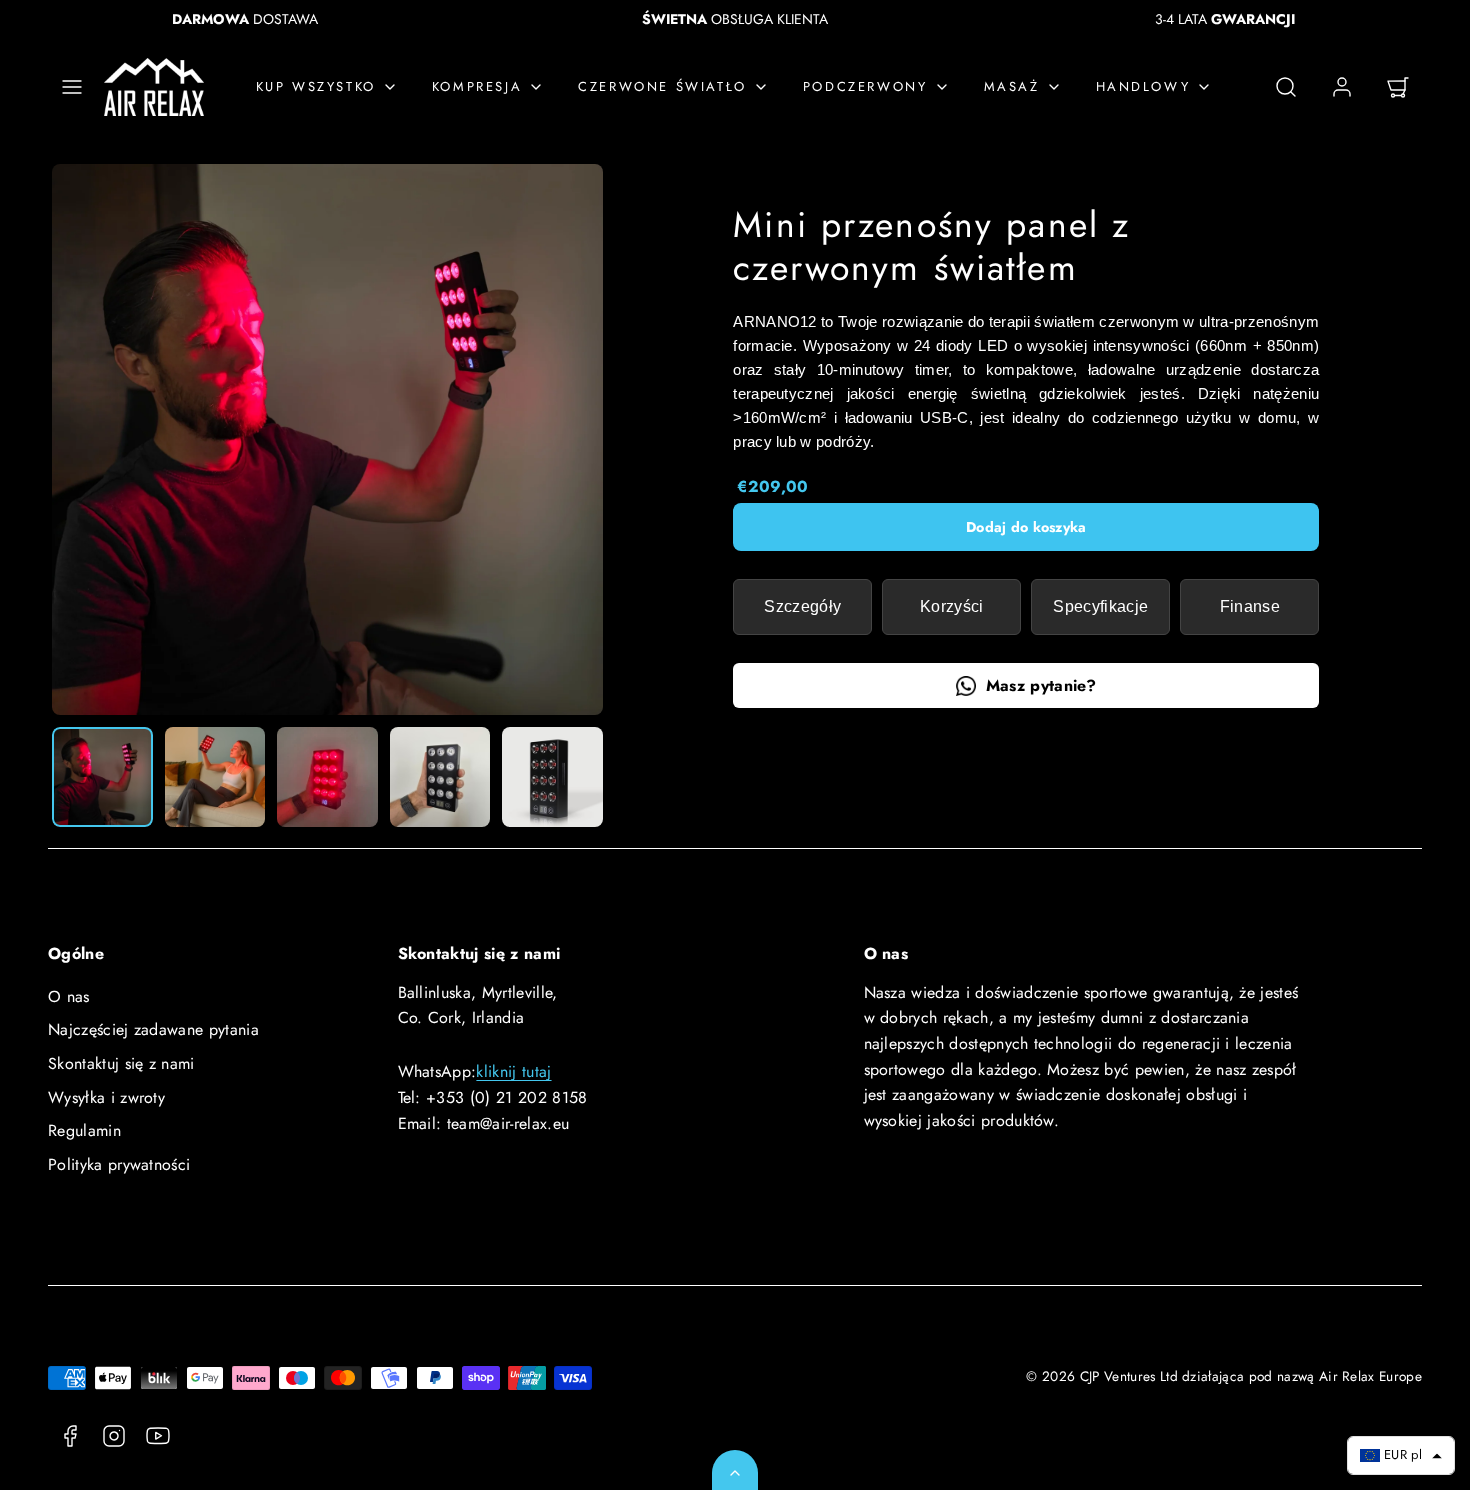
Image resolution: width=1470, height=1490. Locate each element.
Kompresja (477, 86)
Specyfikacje (1100, 606)
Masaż (1012, 86)
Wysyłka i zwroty (106, 1097)
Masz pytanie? (1041, 685)
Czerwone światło (662, 86)
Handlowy (1143, 86)
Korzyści (952, 606)
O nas (69, 996)
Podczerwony (865, 86)
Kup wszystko (316, 86)
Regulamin (84, 1130)
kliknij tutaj (513, 1071)
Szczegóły (802, 606)
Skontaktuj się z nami (121, 1063)
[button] (72, 87)
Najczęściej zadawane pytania (153, 1029)
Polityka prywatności (119, 1164)
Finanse (1250, 606)
